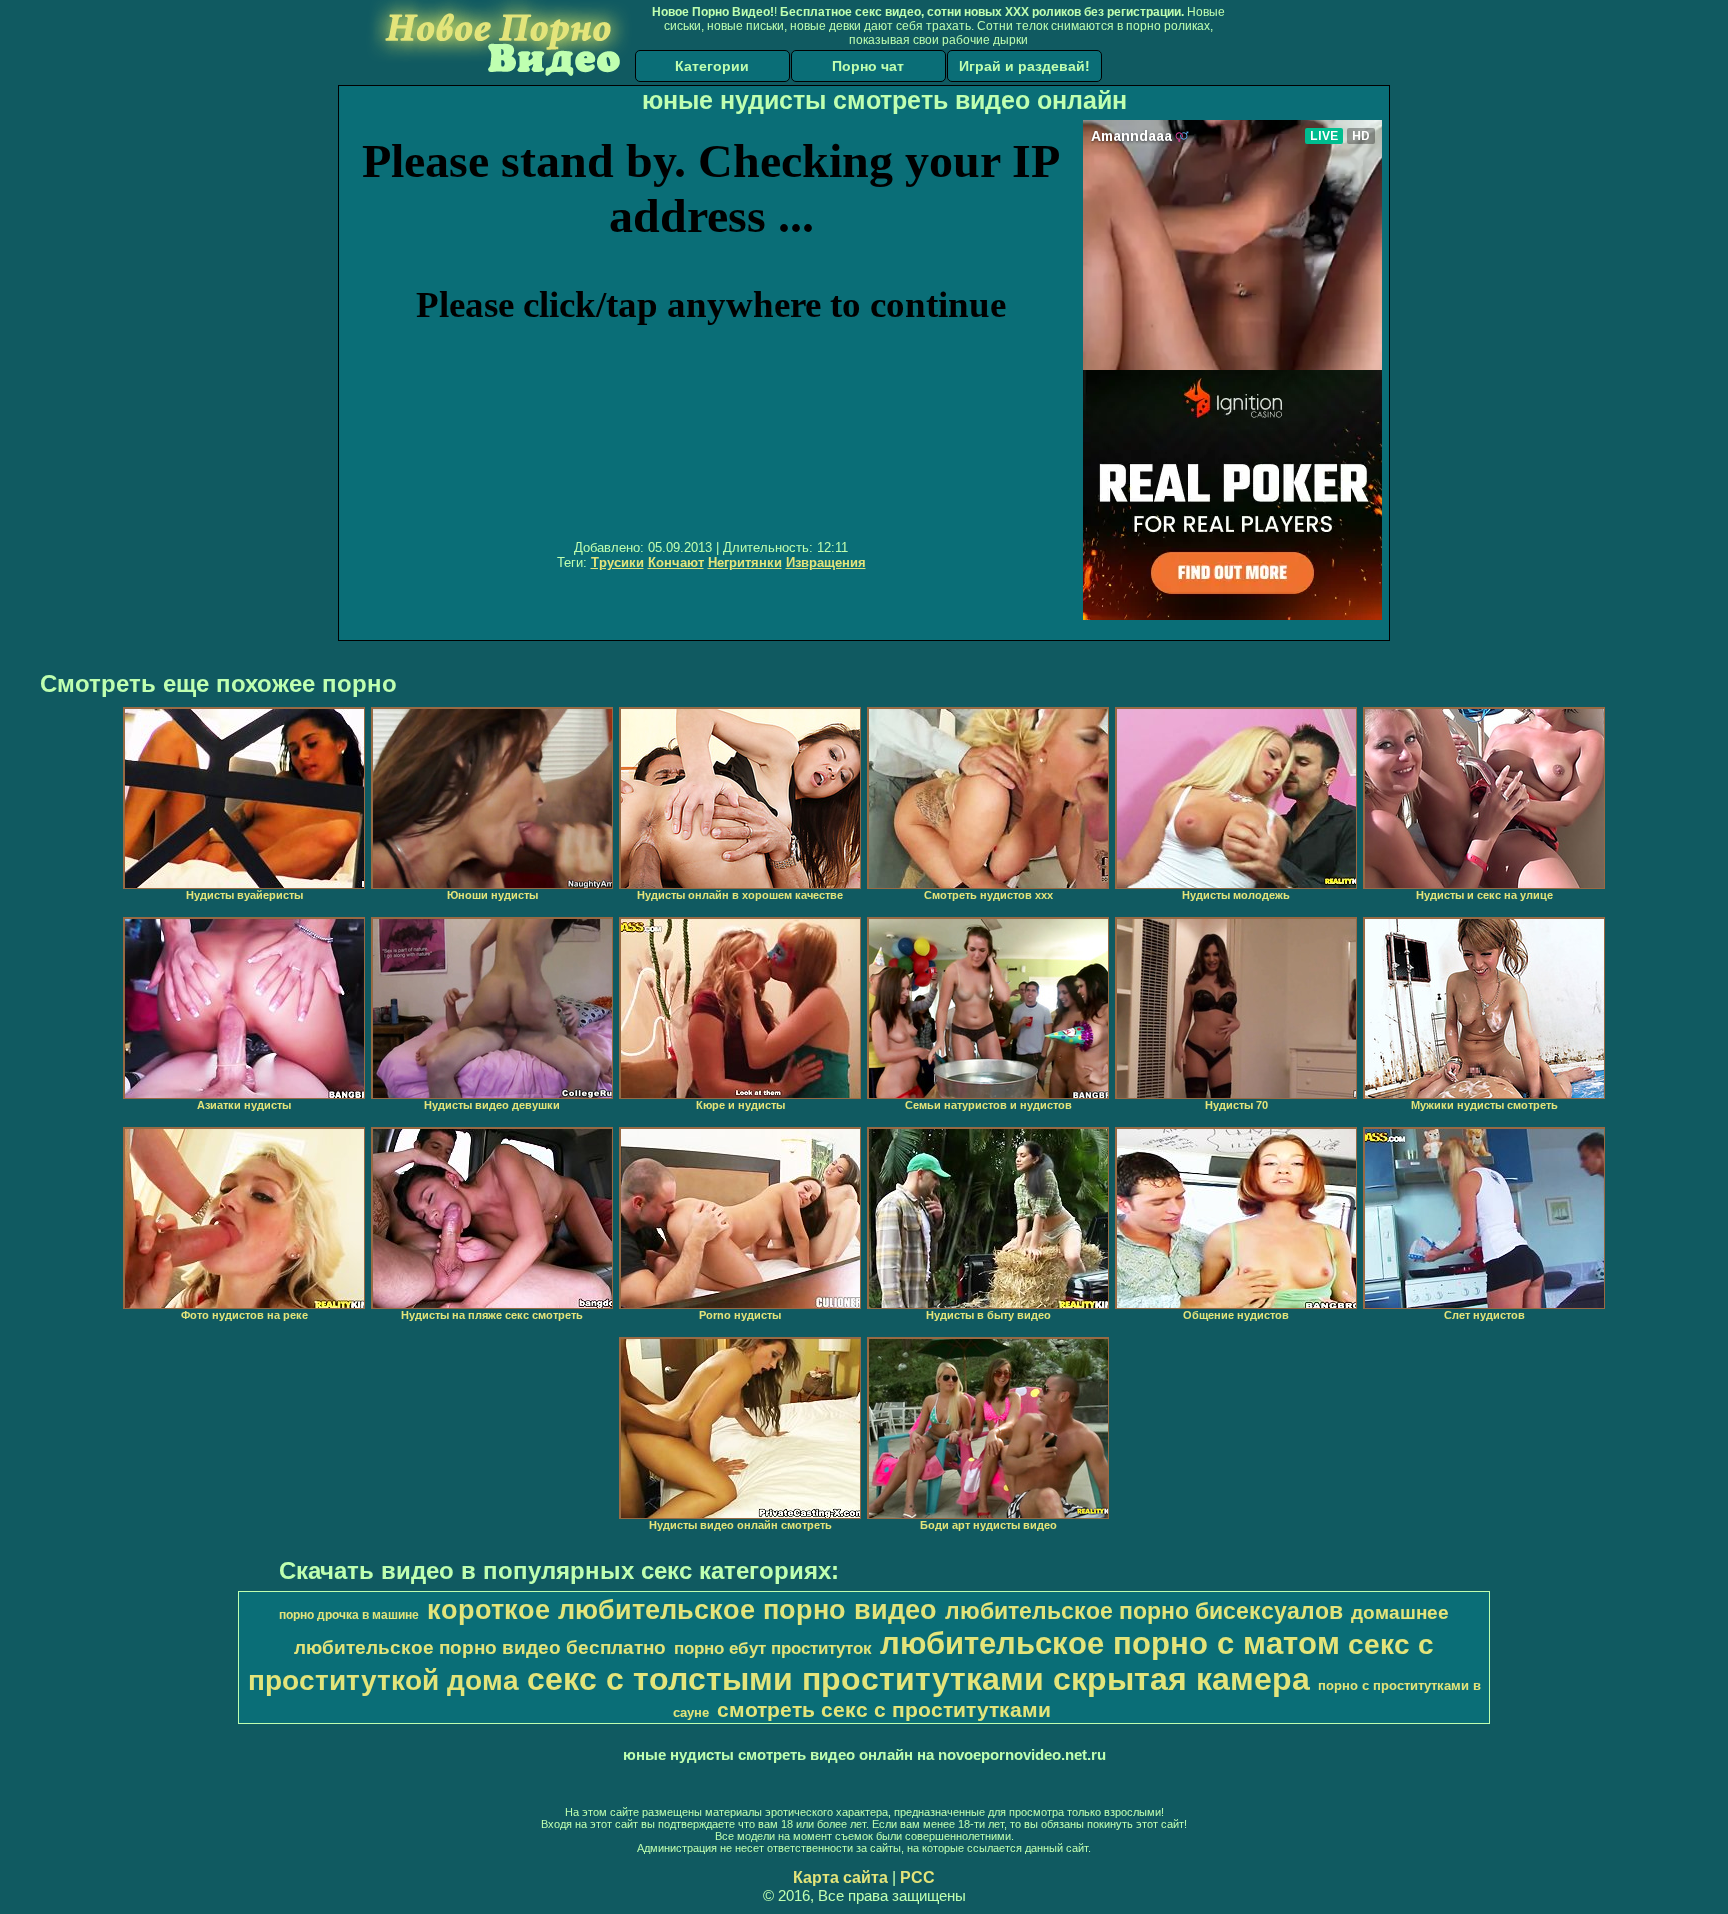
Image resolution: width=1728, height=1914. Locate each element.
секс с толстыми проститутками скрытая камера (918, 1679)
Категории (712, 66)
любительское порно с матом (1110, 1643)
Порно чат (868, 66)
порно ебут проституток (773, 1648)
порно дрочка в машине (349, 1615)
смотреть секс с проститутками (884, 1710)
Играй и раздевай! (1024, 66)
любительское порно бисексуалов (1144, 1611)
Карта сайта (840, 1877)
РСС (917, 1877)
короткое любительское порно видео (682, 1610)
